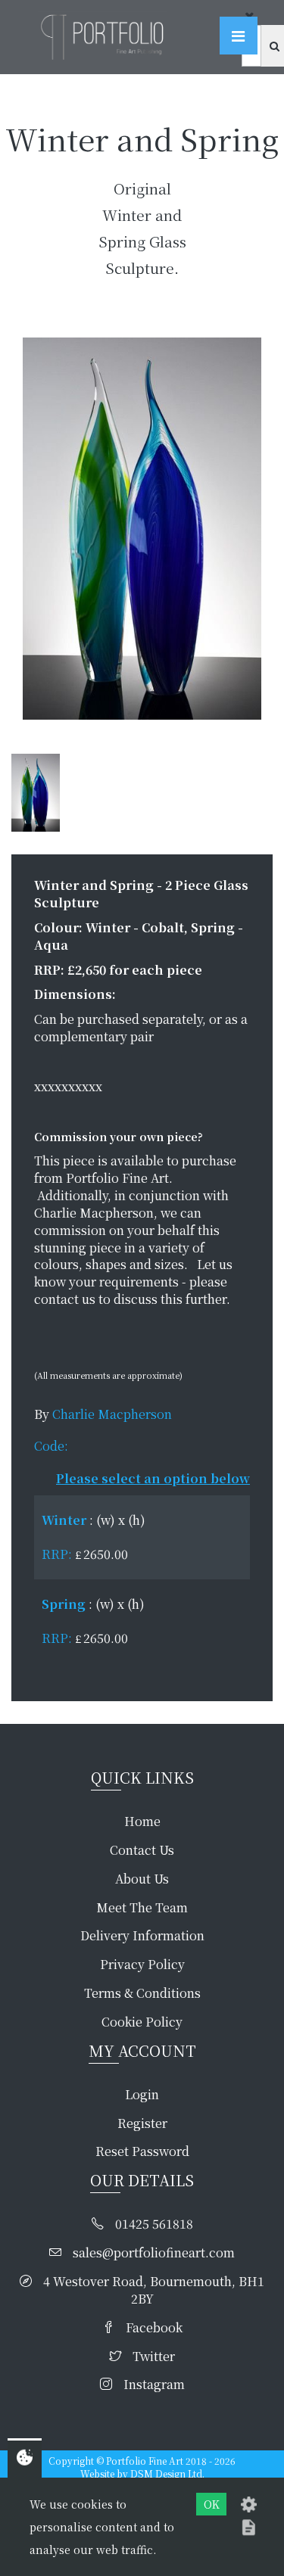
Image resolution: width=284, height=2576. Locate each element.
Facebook (154, 2328)
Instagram (154, 2385)
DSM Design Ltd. (167, 2473)
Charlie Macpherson (112, 1414)
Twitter (154, 2357)
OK (212, 2504)
